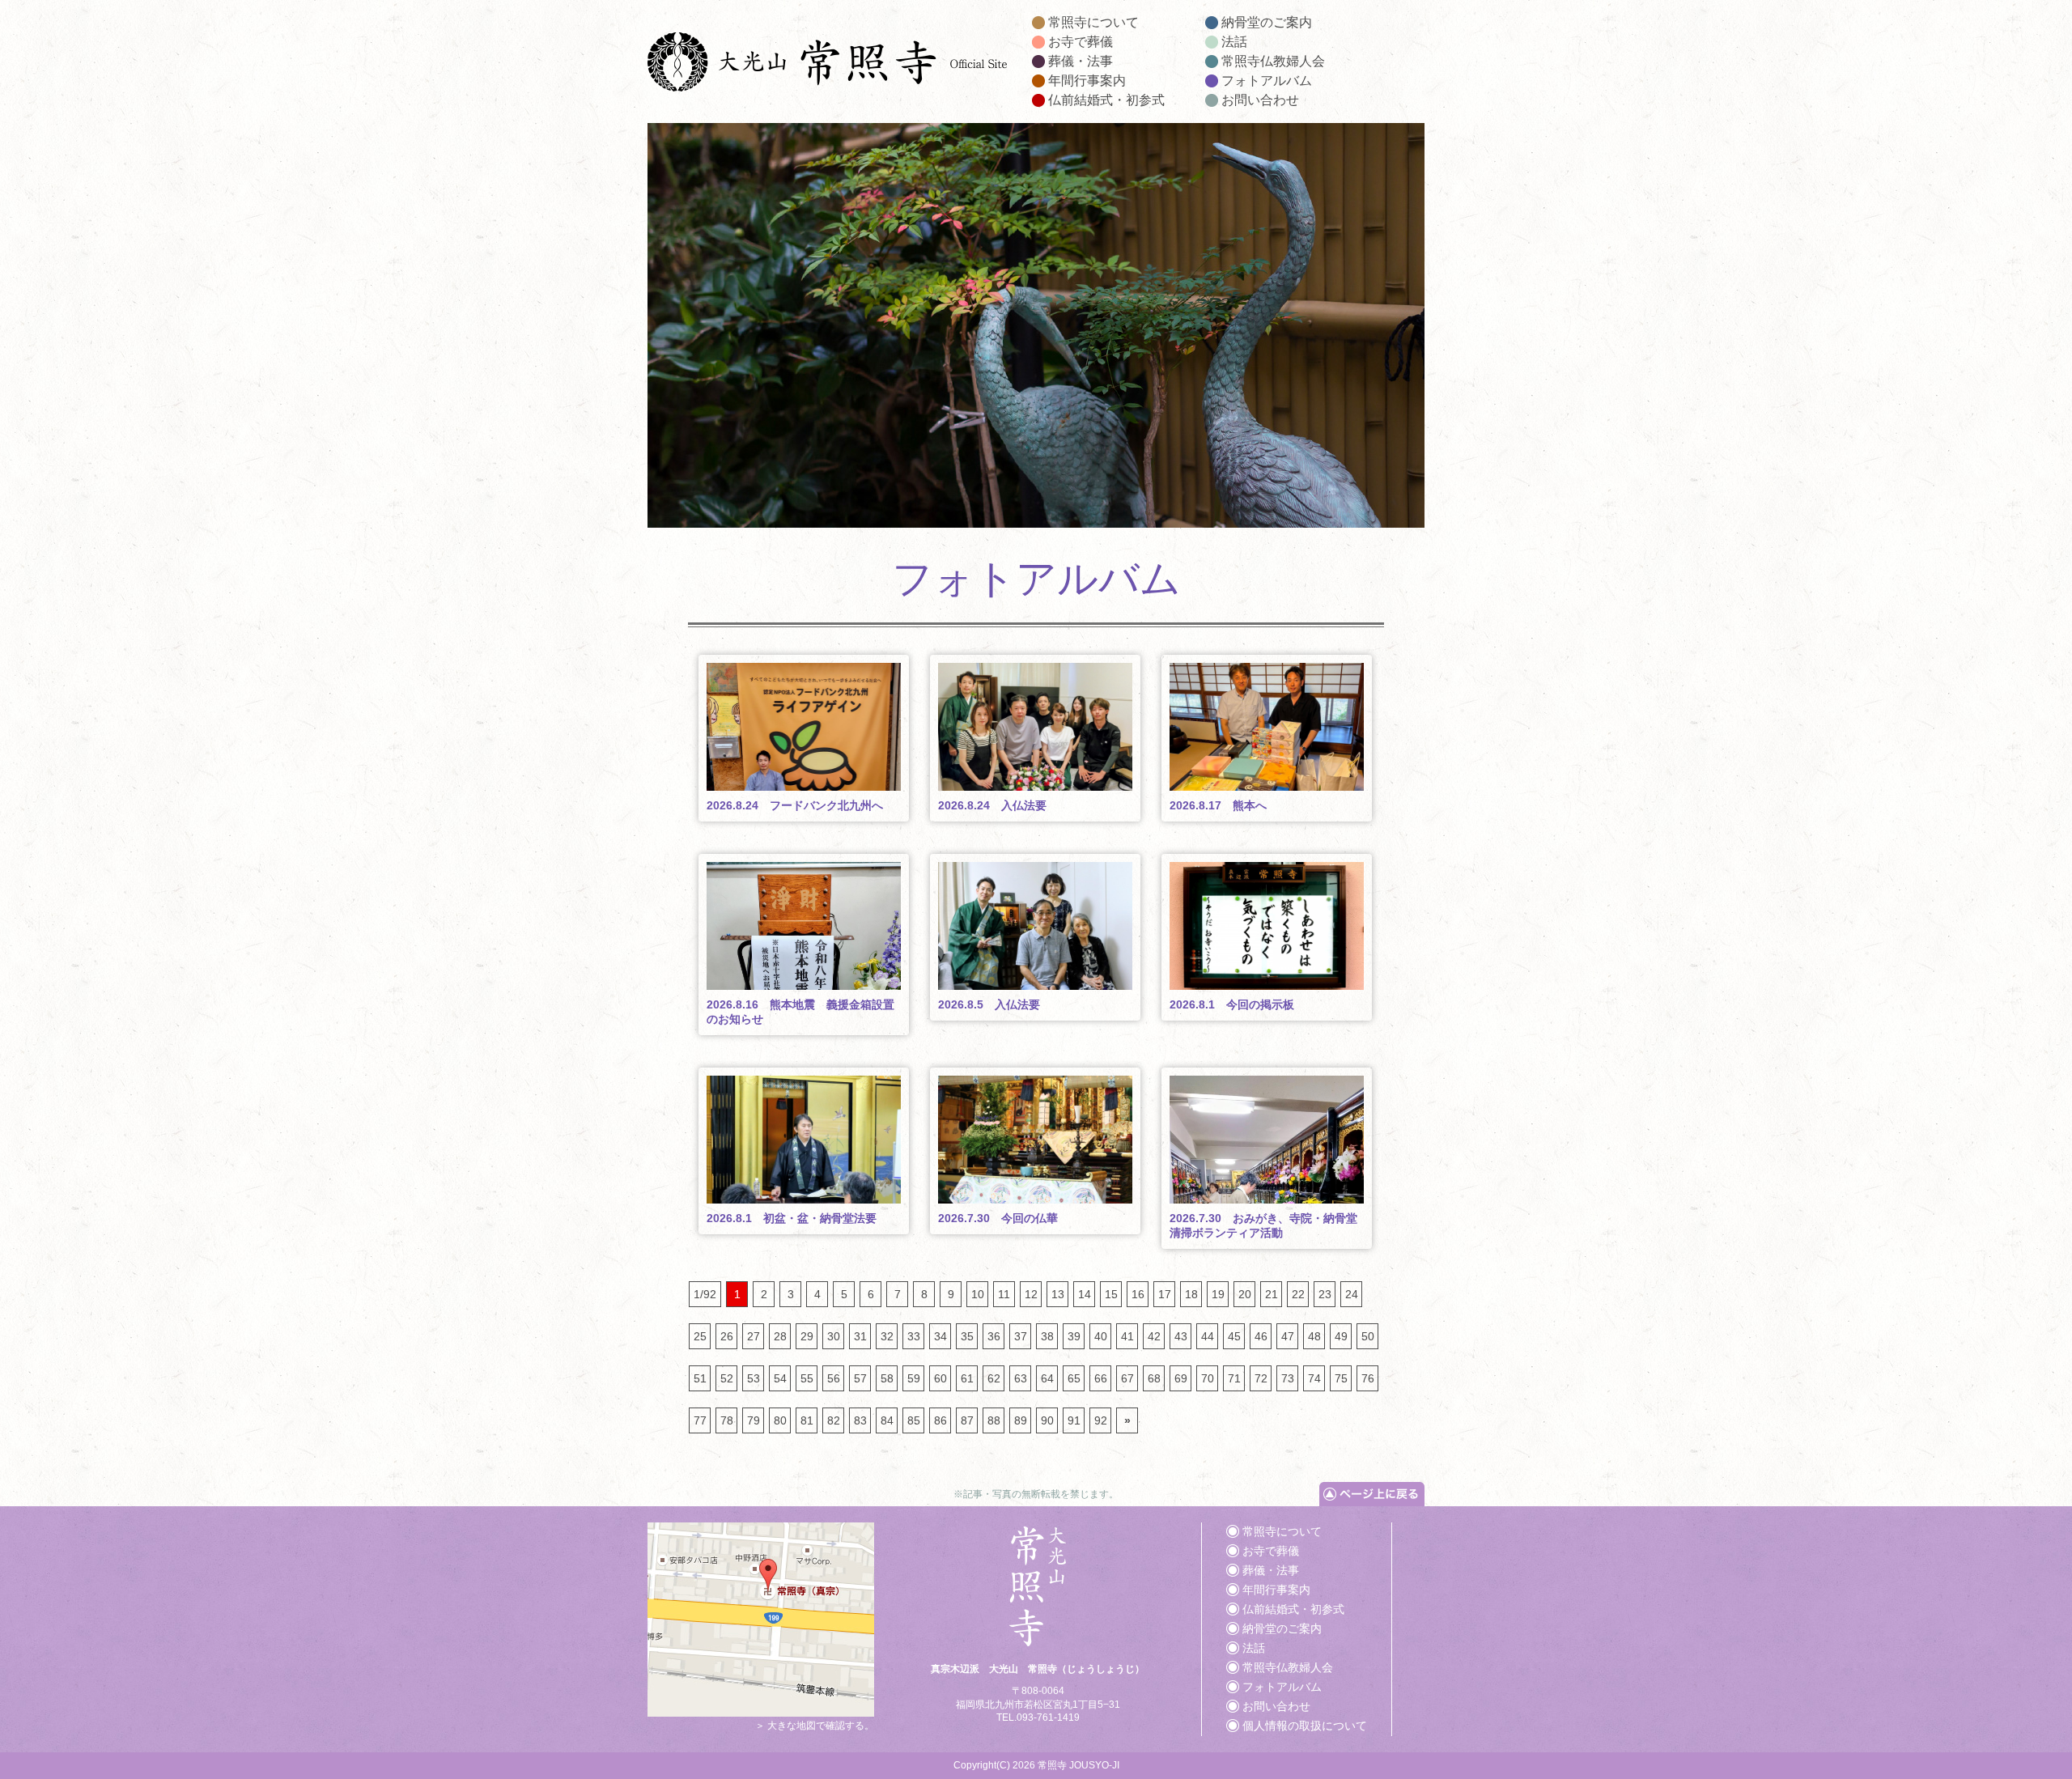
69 (1181, 1378)
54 (780, 1378)
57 (860, 1378)
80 (780, 1420)
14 (1085, 1294)
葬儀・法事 (1081, 61)
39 (1074, 1336)
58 (887, 1378)
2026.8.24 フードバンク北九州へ (795, 805)
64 (1047, 1378)
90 (1047, 1420)
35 (967, 1336)
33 (914, 1336)
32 (887, 1336)
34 (940, 1336)
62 (994, 1378)
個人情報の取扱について (1305, 1726)
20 (1245, 1294)
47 (1288, 1336)
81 (807, 1420)
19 (1218, 1294)
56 (834, 1378)
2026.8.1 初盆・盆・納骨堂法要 (792, 1218)
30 (834, 1336)
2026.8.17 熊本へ (1218, 805)
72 (1261, 1378)
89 (1021, 1420)
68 (1154, 1378)
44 (1208, 1336)
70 (1208, 1378)
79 (754, 1420)
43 (1181, 1336)
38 (1047, 1336)
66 (1101, 1378)
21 (1272, 1294)
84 (887, 1420)
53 (754, 1378)
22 (1298, 1294)
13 (1058, 1294)
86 (940, 1420)
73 (1288, 1378)
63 (1021, 1378)
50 (1368, 1336)
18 (1191, 1294)
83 (860, 1420)
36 (994, 1336)
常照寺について (1093, 22)
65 (1074, 1378)
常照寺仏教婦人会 (1273, 61)
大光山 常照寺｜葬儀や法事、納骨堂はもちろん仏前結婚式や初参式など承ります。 (828, 65)
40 (1101, 1336)
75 (1341, 1378)
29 (807, 1336)
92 (1101, 1420)
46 (1261, 1336)
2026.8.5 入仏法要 (989, 1004)
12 (1031, 1294)
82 (834, 1420)
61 (967, 1378)
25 (700, 1336)
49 (1341, 1336)
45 (1234, 1336)
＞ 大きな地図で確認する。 (815, 1726)
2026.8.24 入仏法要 (992, 805)
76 (1368, 1378)
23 (1325, 1294)
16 (1138, 1294)
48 (1314, 1336)
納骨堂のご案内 (1267, 22)
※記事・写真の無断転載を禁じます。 (1036, 1494)
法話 (1234, 42)
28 (780, 1336)
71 (1234, 1378)
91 (1074, 1420)
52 (727, 1378)
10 (978, 1294)
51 (700, 1378)
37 (1021, 1336)
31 (860, 1336)
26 (727, 1336)
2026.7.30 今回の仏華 (998, 1218)
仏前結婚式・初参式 (1106, 100)
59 (914, 1378)
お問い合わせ (1260, 100)
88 (994, 1420)
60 (940, 1378)
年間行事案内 (1087, 81)
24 (1352, 1294)
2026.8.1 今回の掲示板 (1232, 1004)
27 (754, 1336)
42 (1154, 1336)
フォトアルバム (1267, 81)
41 (1127, 1336)
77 (700, 1420)
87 (967, 1420)
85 (914, 1420)
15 (1111, 1294)
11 (1004, 1294)
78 (727, 1420)
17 (1165, 1294)
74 (1314, 1378)
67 (1127, 1378)
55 (807, 1378)
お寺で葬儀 (1081, 42)
